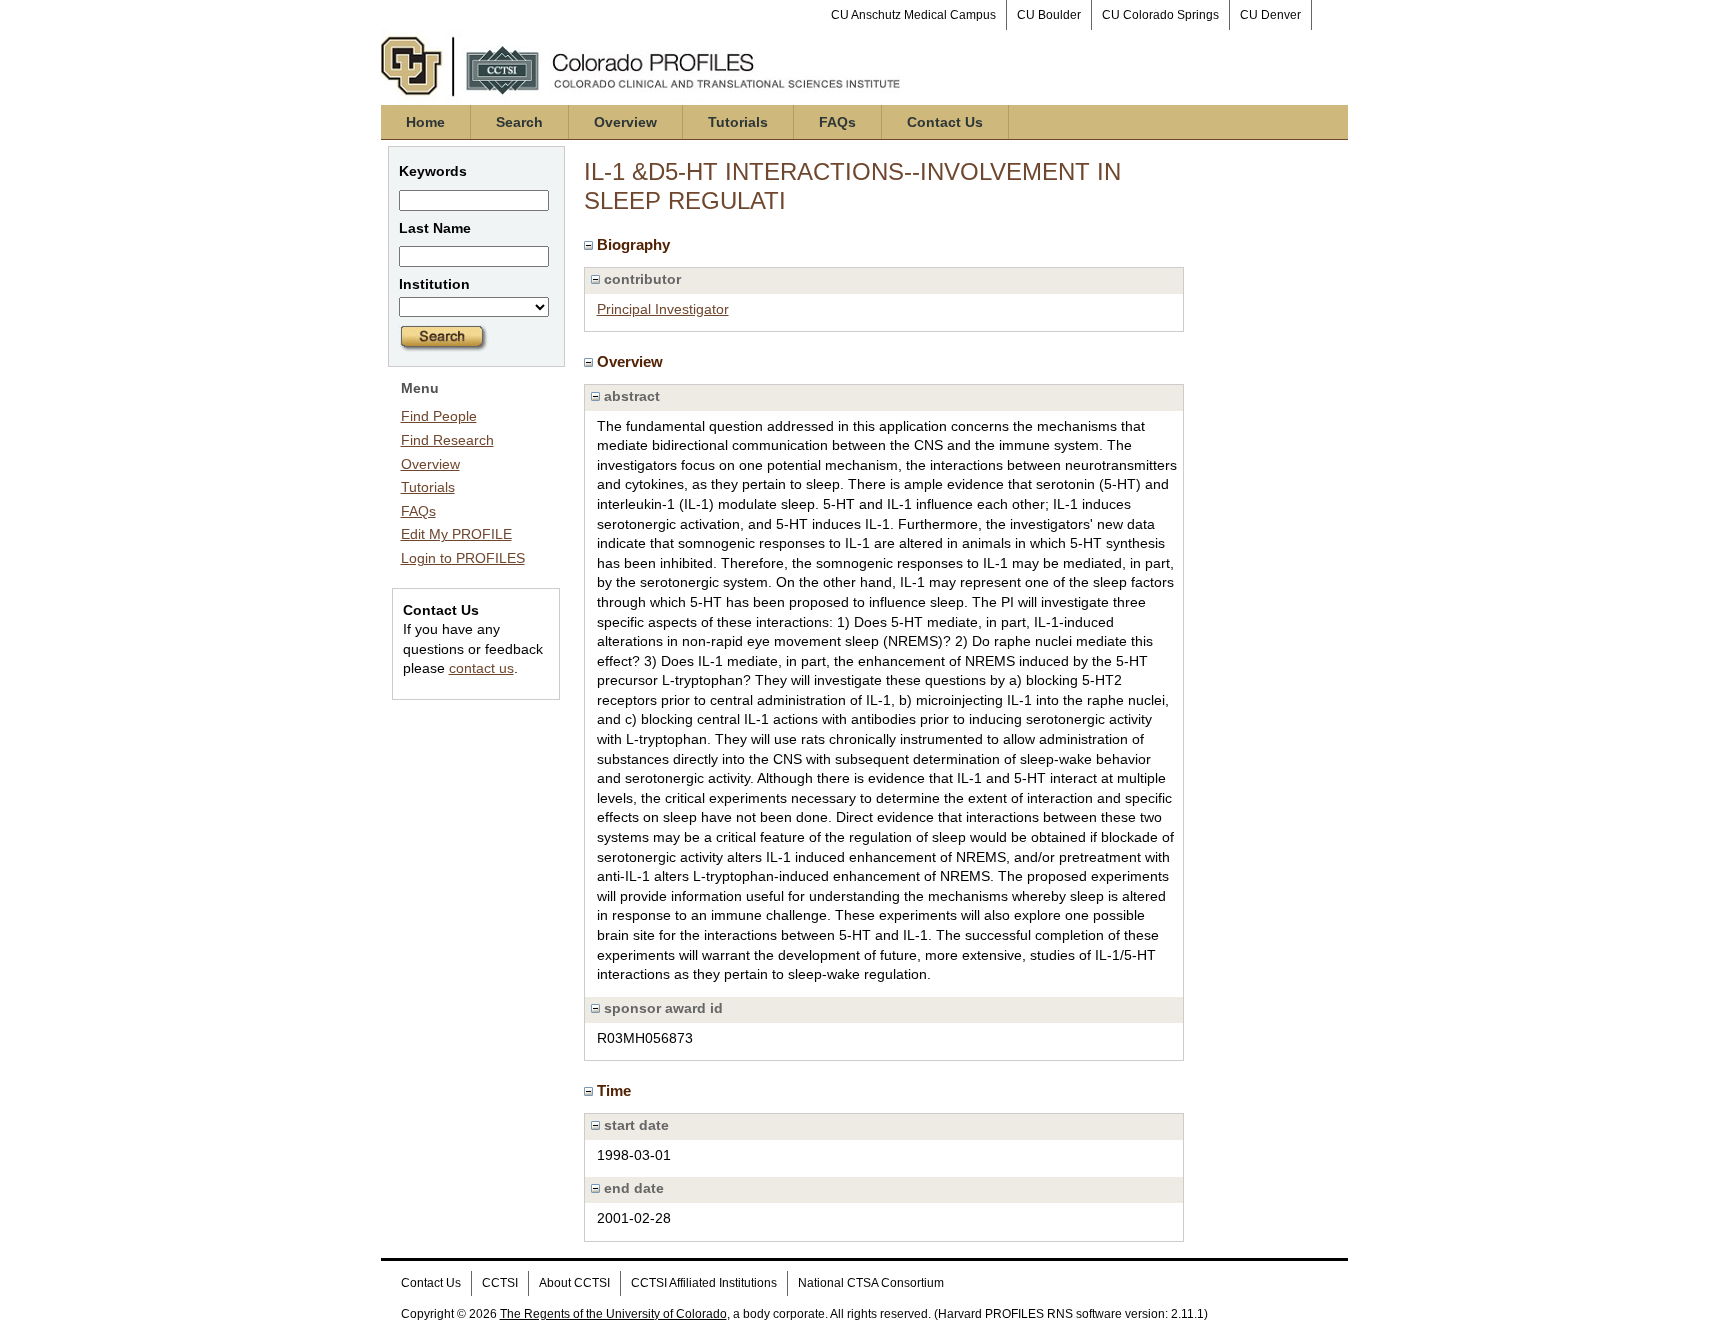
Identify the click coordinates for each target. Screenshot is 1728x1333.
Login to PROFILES (463, 558)
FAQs (837, 122)
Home (425, 122)
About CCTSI (574, 1283)
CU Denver (1270, 15)
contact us (481, 668)
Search (519, 122)
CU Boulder (1049, 15)
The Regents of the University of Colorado (613, 1314)
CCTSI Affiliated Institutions (704, 1283)
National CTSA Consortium (871, 1283)
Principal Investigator (663, 309)
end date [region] (632, 1188)
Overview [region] (632, 361)
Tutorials (738, 122)
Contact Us (945, 122)
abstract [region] (630, 396)
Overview (625, 122)
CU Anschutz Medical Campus (913, 15)
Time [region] (616, 1090)
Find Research (447, 440)
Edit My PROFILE (456, 534)
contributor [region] (640, 279)
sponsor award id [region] (661, 1008)
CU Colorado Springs (1160, 15)
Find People (439, 416)
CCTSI (500, 1283)
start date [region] (634, 1125)
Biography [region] (635, 244)
